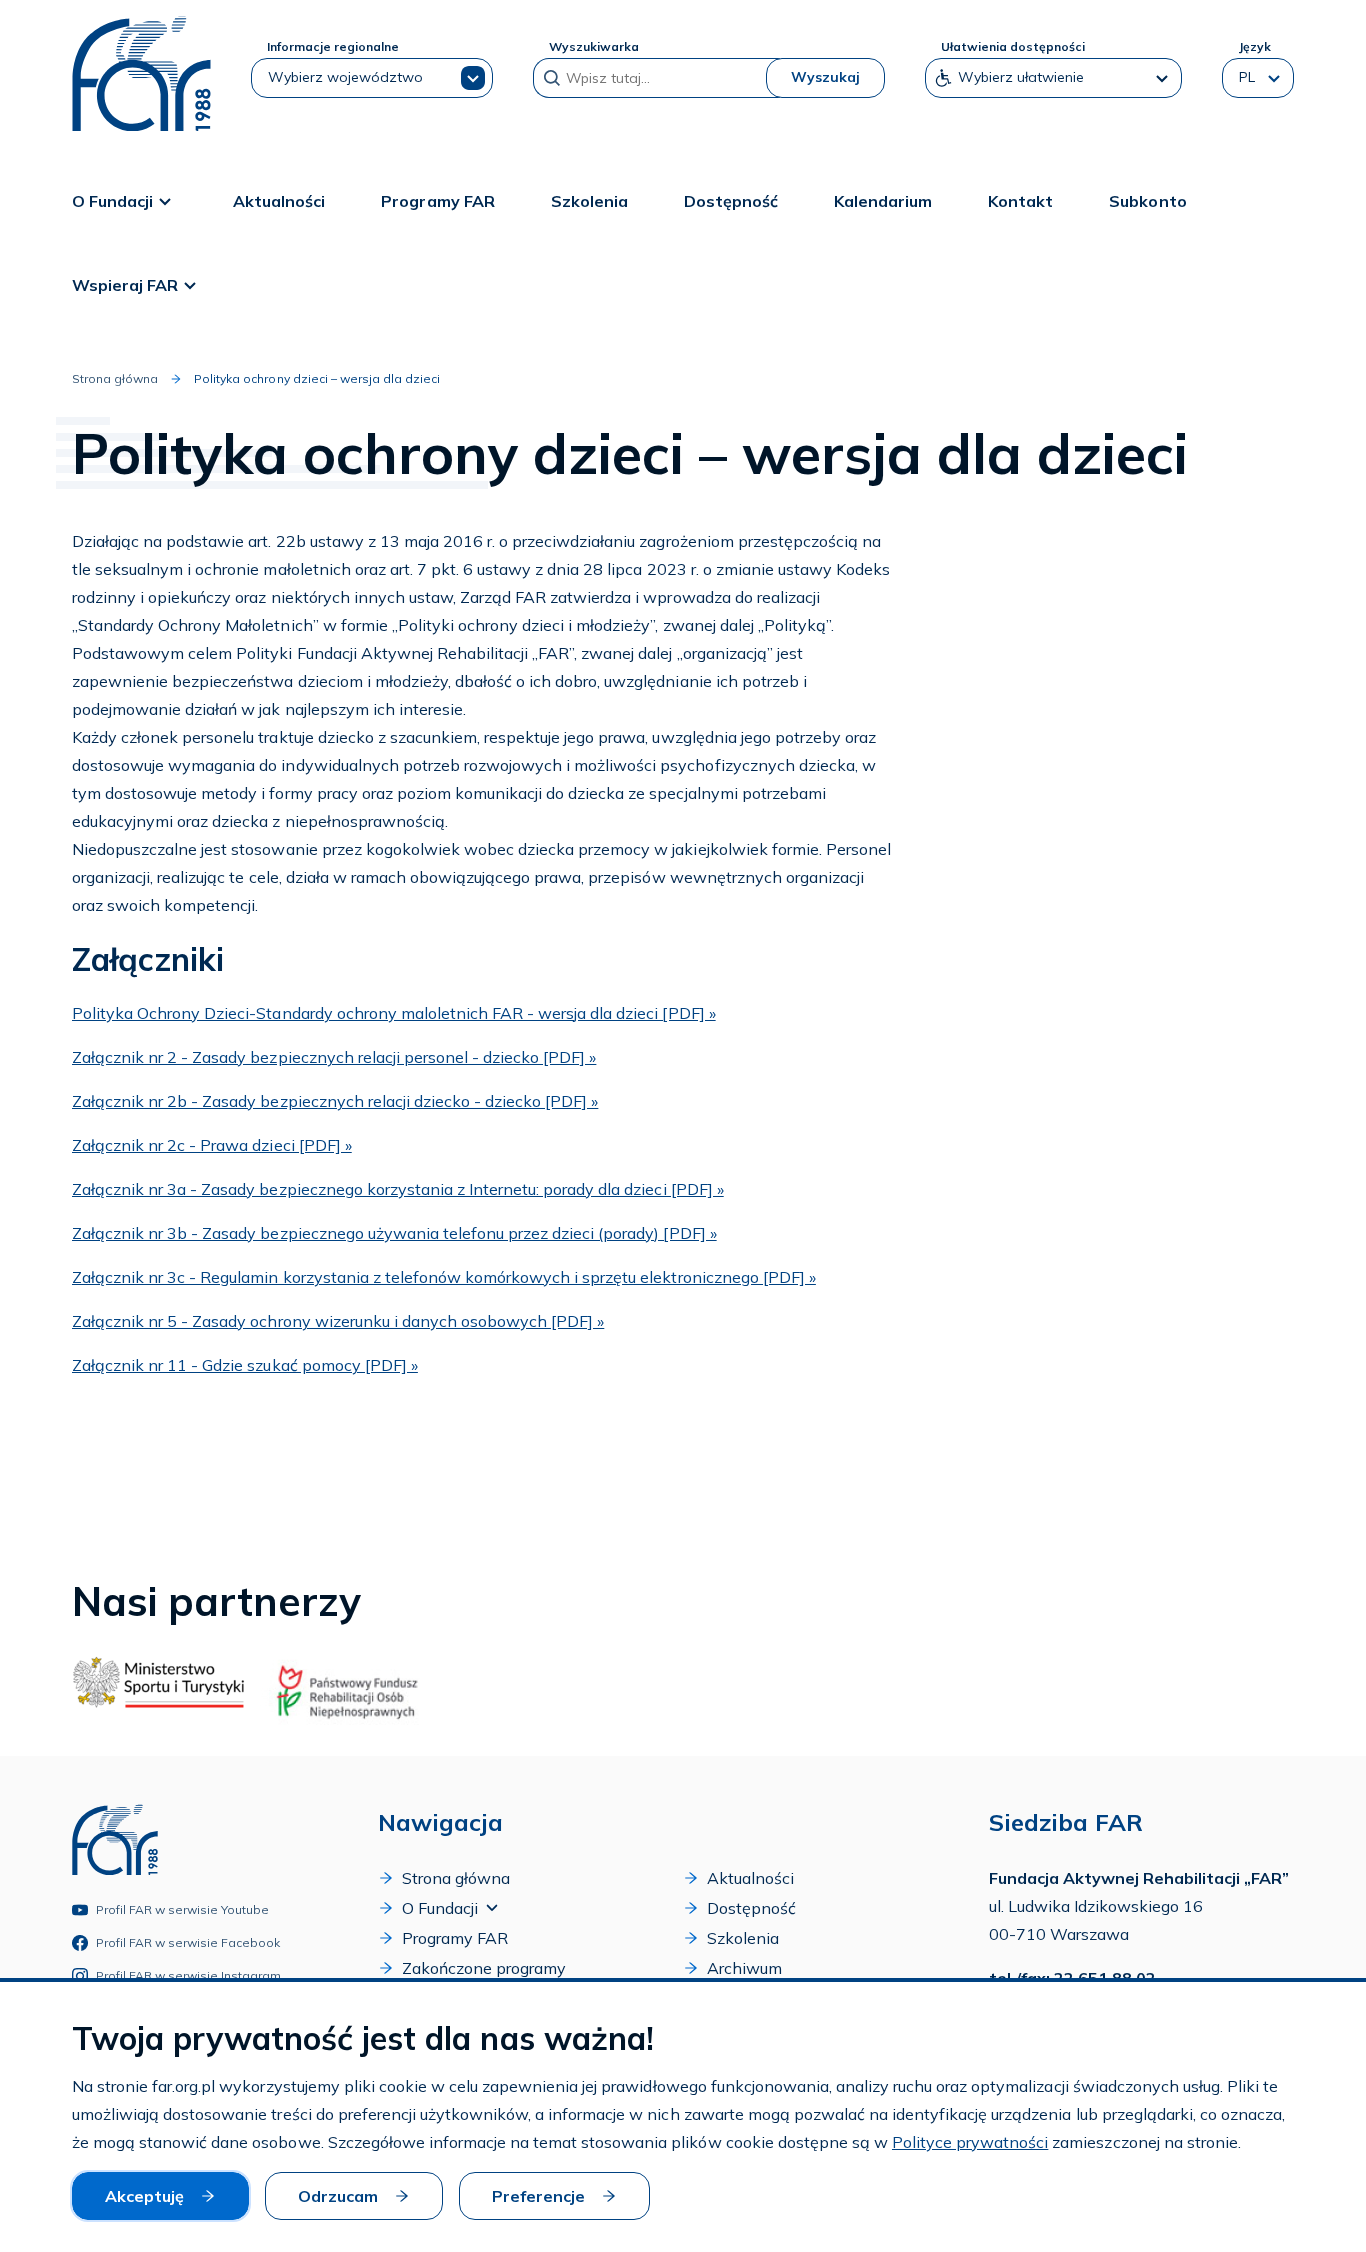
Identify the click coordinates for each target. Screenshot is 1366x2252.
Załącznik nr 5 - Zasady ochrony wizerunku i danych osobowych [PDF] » (338, 1321)
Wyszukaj (825, 77)
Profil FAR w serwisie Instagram (189, 1975)
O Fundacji (112, 201)
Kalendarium (883, 201)
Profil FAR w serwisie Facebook (188, 1942)
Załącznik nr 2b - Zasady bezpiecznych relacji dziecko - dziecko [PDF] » (335, 1101)
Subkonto (1147, 201)
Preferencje (538, 2196)
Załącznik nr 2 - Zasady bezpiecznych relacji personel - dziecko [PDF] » (334, 1057)
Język (1254, 46)
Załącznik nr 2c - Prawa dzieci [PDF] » (212, 1145)
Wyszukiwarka (594, 46)
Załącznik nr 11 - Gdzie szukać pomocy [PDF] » (245, 1365)
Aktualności (279, 201)
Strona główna (115, 378)
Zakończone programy (484, 1968)
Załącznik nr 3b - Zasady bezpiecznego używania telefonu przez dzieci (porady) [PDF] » (394, 1233)
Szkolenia (589, 201)
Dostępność (731, 201)
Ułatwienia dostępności (1013, 46)
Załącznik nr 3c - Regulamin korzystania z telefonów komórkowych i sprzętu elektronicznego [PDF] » (444, 1277)
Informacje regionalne (333, 46)
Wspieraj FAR (125, 285)
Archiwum (744, 1968)
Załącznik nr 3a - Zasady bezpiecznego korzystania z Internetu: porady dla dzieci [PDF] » (398, 1189)
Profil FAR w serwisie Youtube (183, 1909)
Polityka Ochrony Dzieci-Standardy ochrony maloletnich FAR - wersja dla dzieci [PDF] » (394, 1013)
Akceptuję (144, 2196)
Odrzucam (338, 2196)
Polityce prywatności (970, 2142)
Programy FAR (437, 201)
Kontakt (1020, 201)
